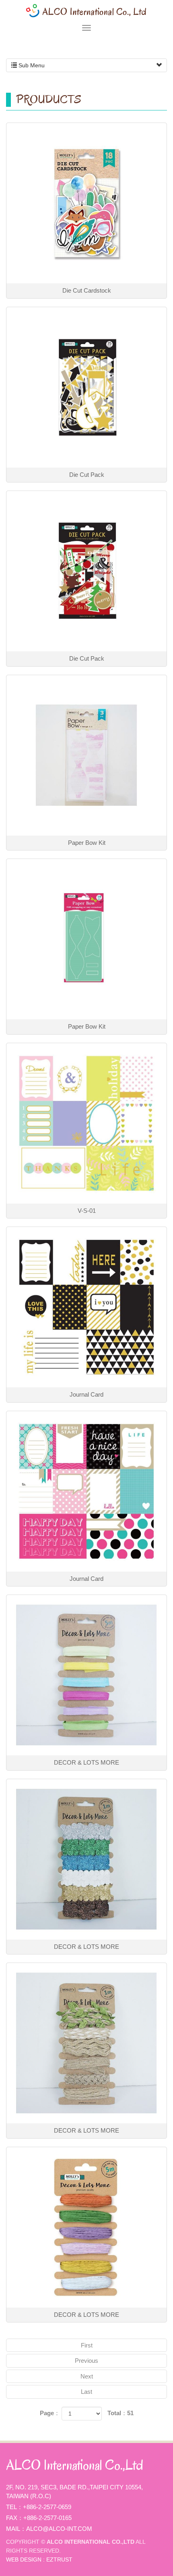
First (87, 2345)
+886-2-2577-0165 (47, 2518)
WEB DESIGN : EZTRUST (39, 2559)
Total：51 (120, 2413)
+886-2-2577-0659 (47, 2507)
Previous (86, 2361)
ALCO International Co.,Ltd (86, 11)
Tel (11, 2507)
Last (86, 2392)
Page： (50, 2413)
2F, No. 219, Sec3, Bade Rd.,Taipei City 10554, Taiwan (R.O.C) (74, 2492)
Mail (13, 2529)
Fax (12, 2518)
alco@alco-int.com (59, 2529)
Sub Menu (31, 65)
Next (87, 2376)
